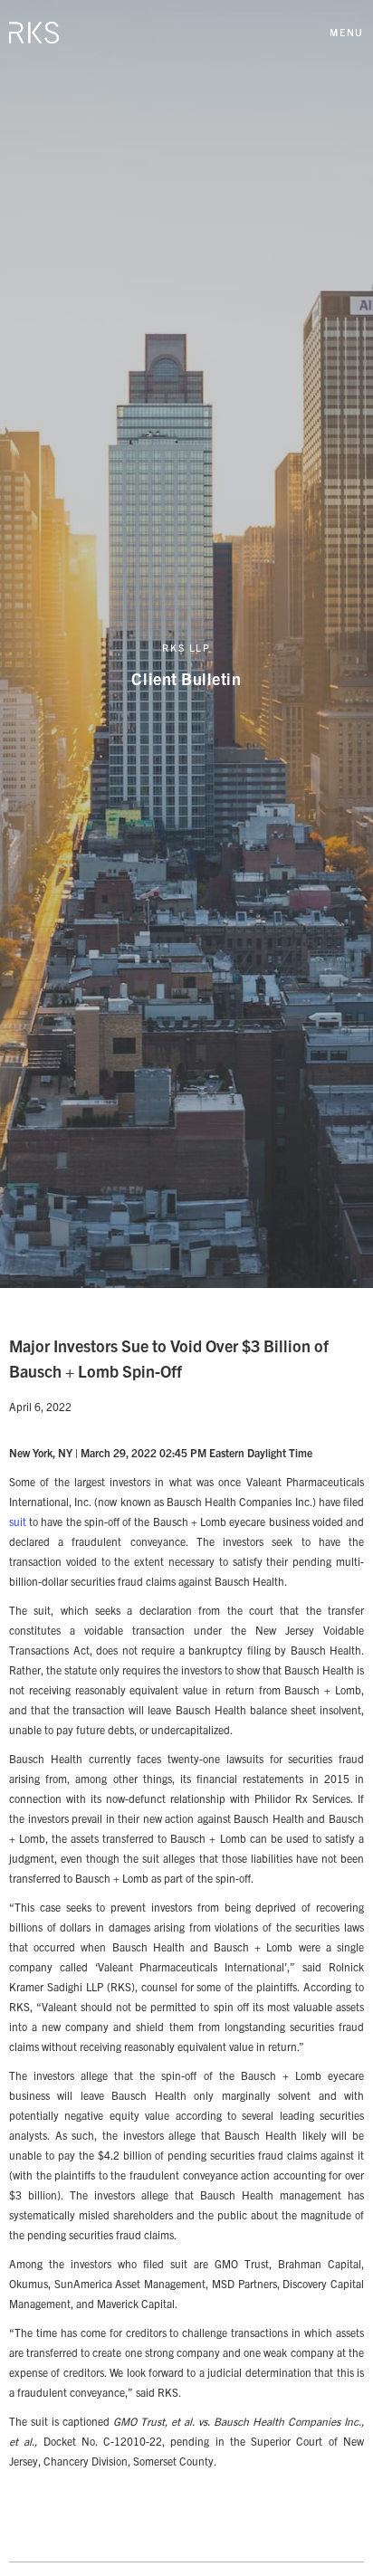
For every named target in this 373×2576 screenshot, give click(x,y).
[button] (347, 32)
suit (18, 1521)
